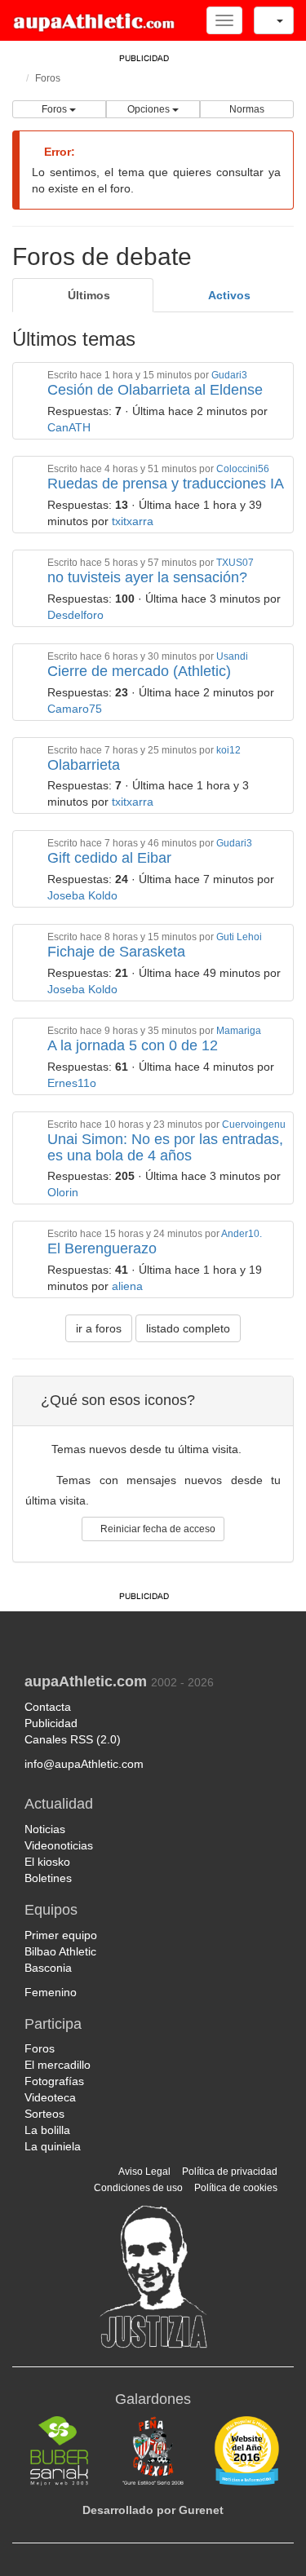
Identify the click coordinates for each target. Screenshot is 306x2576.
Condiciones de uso (138, 2188)
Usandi (232, 656)
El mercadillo (58, 2065)
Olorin (64, 1192)
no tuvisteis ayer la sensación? (147, 577)
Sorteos (44, 2114)
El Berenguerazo (102, 1248)
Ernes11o (73, 1083)
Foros (48, 78)
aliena (129, 1286)
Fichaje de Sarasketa (116, 952)
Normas (247, 109)
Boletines (48, 1878)
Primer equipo (61, 1935)
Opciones (150, 109)
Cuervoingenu (254, 1125)
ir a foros (99, 1328)
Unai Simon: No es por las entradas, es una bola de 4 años (165, 1147)
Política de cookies (236, 2188)
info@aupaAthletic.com (84, 1764)
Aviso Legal (144, 2172)
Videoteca (50, 2097)
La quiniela (53, 2146)
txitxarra (134, 521)
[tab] (83, 295)
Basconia (48, 1968)
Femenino (51, 1992)
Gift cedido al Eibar (109, 858)
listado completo (188, 1328)
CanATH (71, 427)
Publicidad (51, 1723)
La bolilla (47, 2130)
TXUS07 (235, 563)
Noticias (45, 1829)
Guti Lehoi (239, 937)
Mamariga (239, 1031)
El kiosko (47, 1862)
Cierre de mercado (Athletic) (139, 671)
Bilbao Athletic (60, 1951)
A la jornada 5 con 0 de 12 (133, 1045)
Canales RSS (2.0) (74, 1739)
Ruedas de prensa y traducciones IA (166, 484)
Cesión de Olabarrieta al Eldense (155, 390)
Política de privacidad (230, 2172)
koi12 (228, 750)
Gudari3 (229, 375)
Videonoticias (59, 1845)
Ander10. (242, 1234)
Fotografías (54, 2081)
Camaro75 (76, 709)
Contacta (48, 1707)
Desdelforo (77, 615)
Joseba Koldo (84, 895)
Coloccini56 (243, 469)
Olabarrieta (84, 765)
